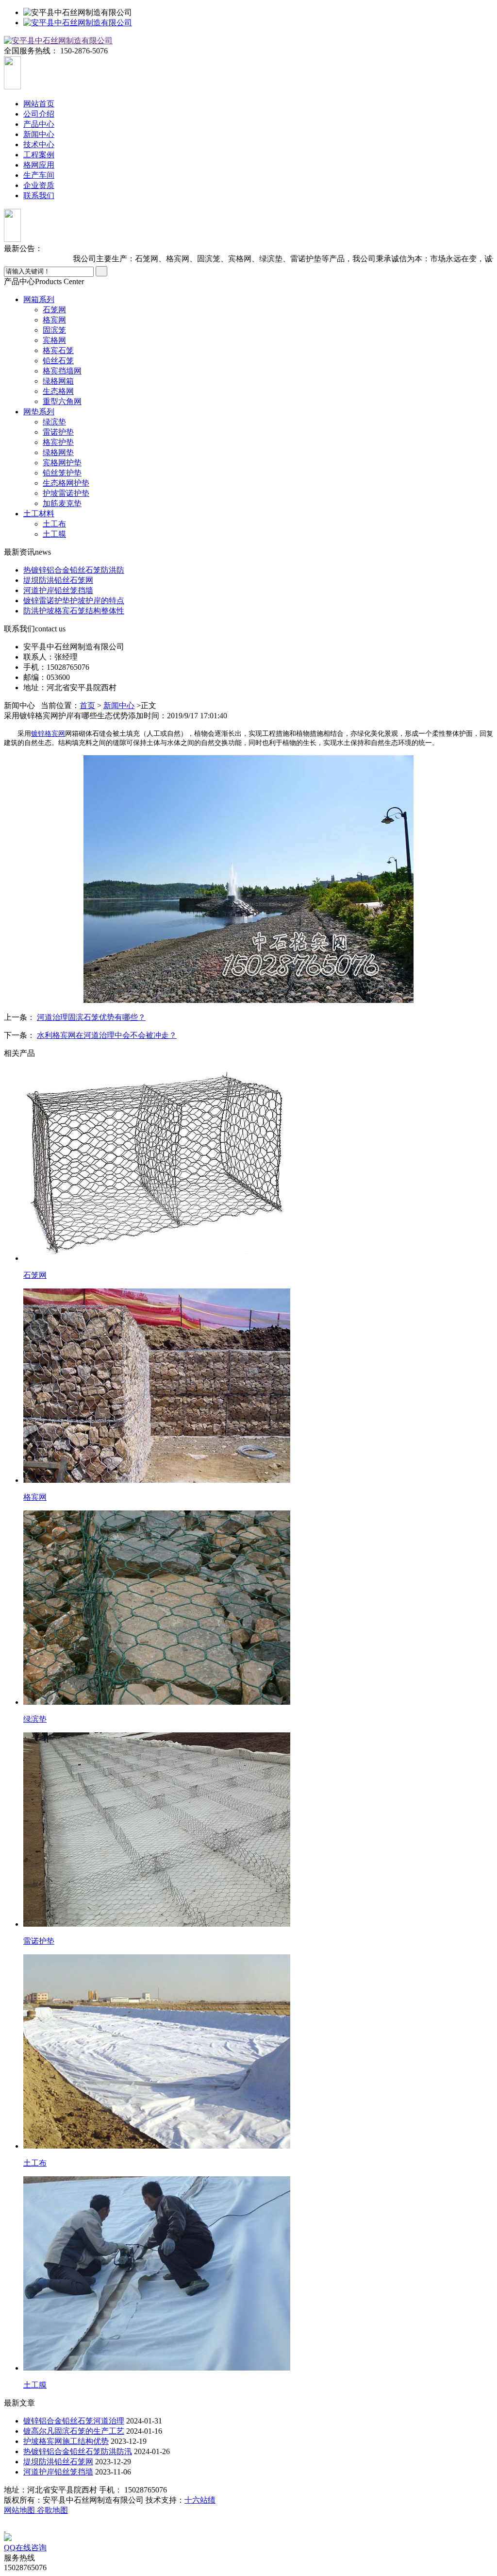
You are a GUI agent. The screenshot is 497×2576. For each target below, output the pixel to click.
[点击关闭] (5, 2529)
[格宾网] (157, 1480)
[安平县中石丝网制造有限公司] (78, 23)
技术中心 (39, 144)
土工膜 (54, 534)
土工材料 (39, 514)
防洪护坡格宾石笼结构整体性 (74, 611)
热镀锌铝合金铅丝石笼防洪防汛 (78, 2451)
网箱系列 (39, 299)
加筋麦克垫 (62, 503)
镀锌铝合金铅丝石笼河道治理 (74, 2421)
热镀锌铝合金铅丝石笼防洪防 (74, 570)
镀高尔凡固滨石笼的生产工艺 (74, 2431)
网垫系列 (39, 412)
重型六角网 (62, 401)
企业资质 (39, 185)
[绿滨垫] (157, 1702)
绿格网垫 (58, 452)
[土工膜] (157, 2368)
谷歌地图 (52, 2510)
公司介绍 (39, 114)
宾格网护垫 (62, 463)
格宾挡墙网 (62, 371)
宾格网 (54, 340)
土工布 (54, 524)
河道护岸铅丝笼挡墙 (58, 590)
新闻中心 (39, 134)
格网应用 (39, 165)
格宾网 (54, 320)
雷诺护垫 (58, 432)
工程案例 (39, 155)
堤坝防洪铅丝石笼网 (58, 580)
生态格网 (58, 391)
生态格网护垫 (66, 483)
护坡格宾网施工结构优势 (66, 2441)
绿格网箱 (58, 381)
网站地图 (20, 2510)
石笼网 (54, 310)
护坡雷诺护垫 (66, 493)
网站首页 (39, 104)
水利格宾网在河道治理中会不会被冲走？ (107, 1035)
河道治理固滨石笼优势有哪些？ (91, 1017)
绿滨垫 (54, 422)
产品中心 (39, 124)
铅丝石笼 (58, 361)
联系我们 (39, 195)
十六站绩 (200, 2500)
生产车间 (39, 175)
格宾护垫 (58, 442)
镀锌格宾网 (48, 734)
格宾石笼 (58, 350)
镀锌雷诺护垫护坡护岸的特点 (74, 601)
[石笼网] (157, 1258)
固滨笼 (54, 330)
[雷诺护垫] (157, 1924)
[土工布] (157, 2146)
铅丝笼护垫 (62, 473)
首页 (87, 705)
